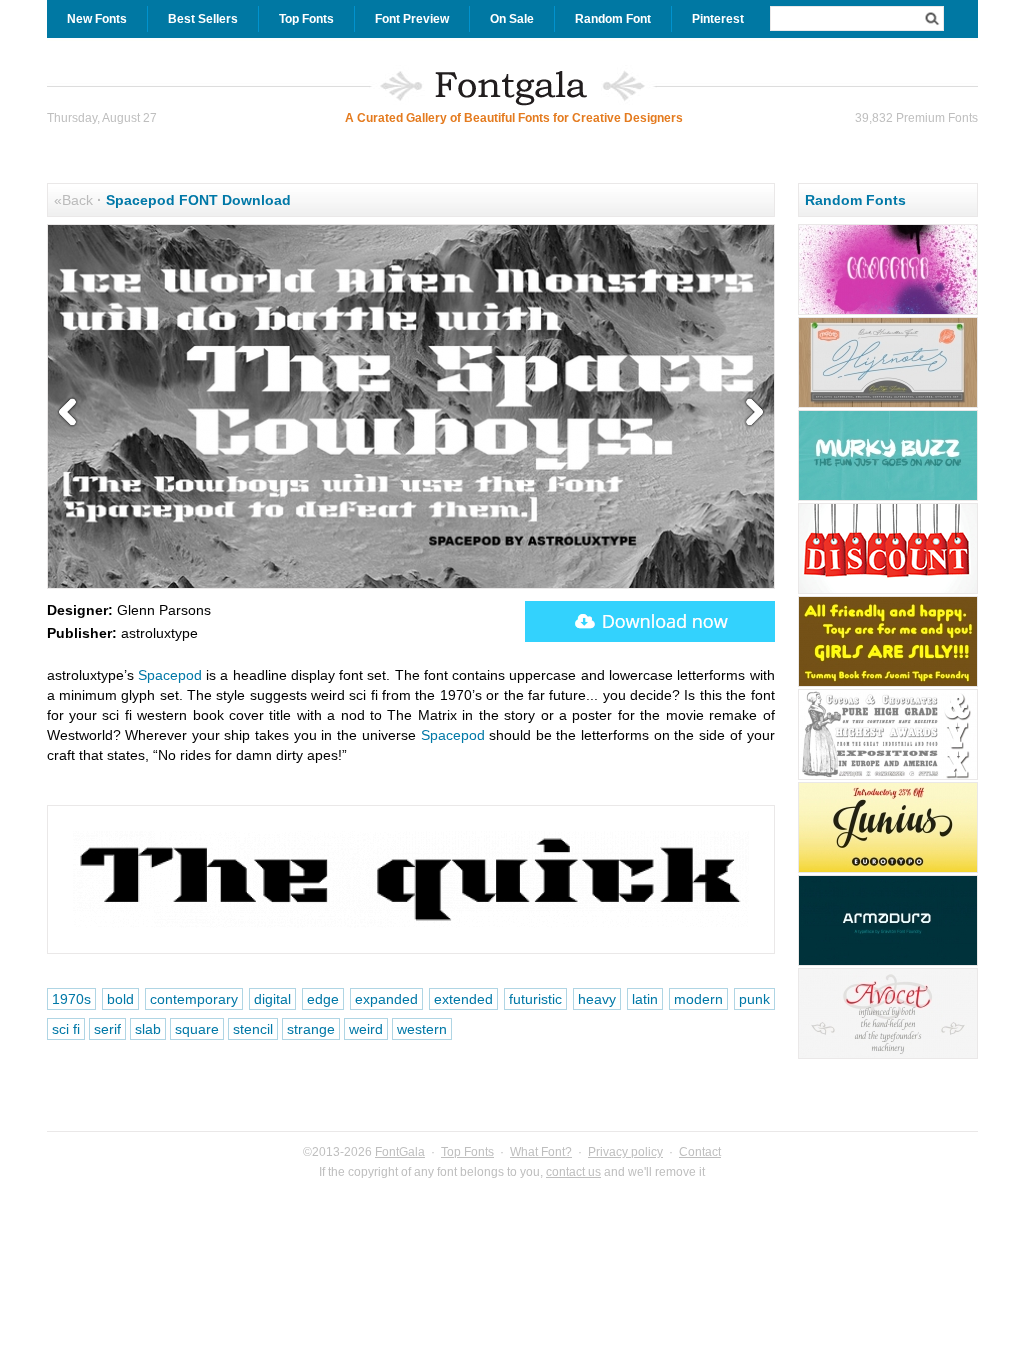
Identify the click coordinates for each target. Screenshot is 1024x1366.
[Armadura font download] (888, 963)
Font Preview (412, 19)
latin (645, 999)
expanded (386, 999)
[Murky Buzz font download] (888, 498)
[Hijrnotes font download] (888, 405)
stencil (253, 1029)
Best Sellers (203, 19)
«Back (73, 200)
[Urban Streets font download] (888, 312)
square (197, 1029)
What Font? (541, 1152)
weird (366, 1029)
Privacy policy (625, 1152)
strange (311, 1029)
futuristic (535, 999)
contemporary (194, 999)
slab (148, 1029)
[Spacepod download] (650, 621)
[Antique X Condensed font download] (888, 777)
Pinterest (718, 19)
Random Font (613, 19)
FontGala (400, 1152)
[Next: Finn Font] (750, 413)
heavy (597, 999)
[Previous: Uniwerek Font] (72, 413)
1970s (71, 999)
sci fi (66, 1029)
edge (323, 999)
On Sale (512, 19)
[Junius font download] (888, 870)
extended (463, 999)
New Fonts (97, 19)
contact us (573, 1172)
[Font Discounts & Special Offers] (888, 591)
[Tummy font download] (888, 684)
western (422, 1029)
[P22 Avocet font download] (888, 1056)
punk (754, 999)
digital (272, 999)
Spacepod (170, 675)
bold (120, 999)
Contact (700, 1152)
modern (698, 999)
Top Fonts (306, 19)
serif (107, 1029)
